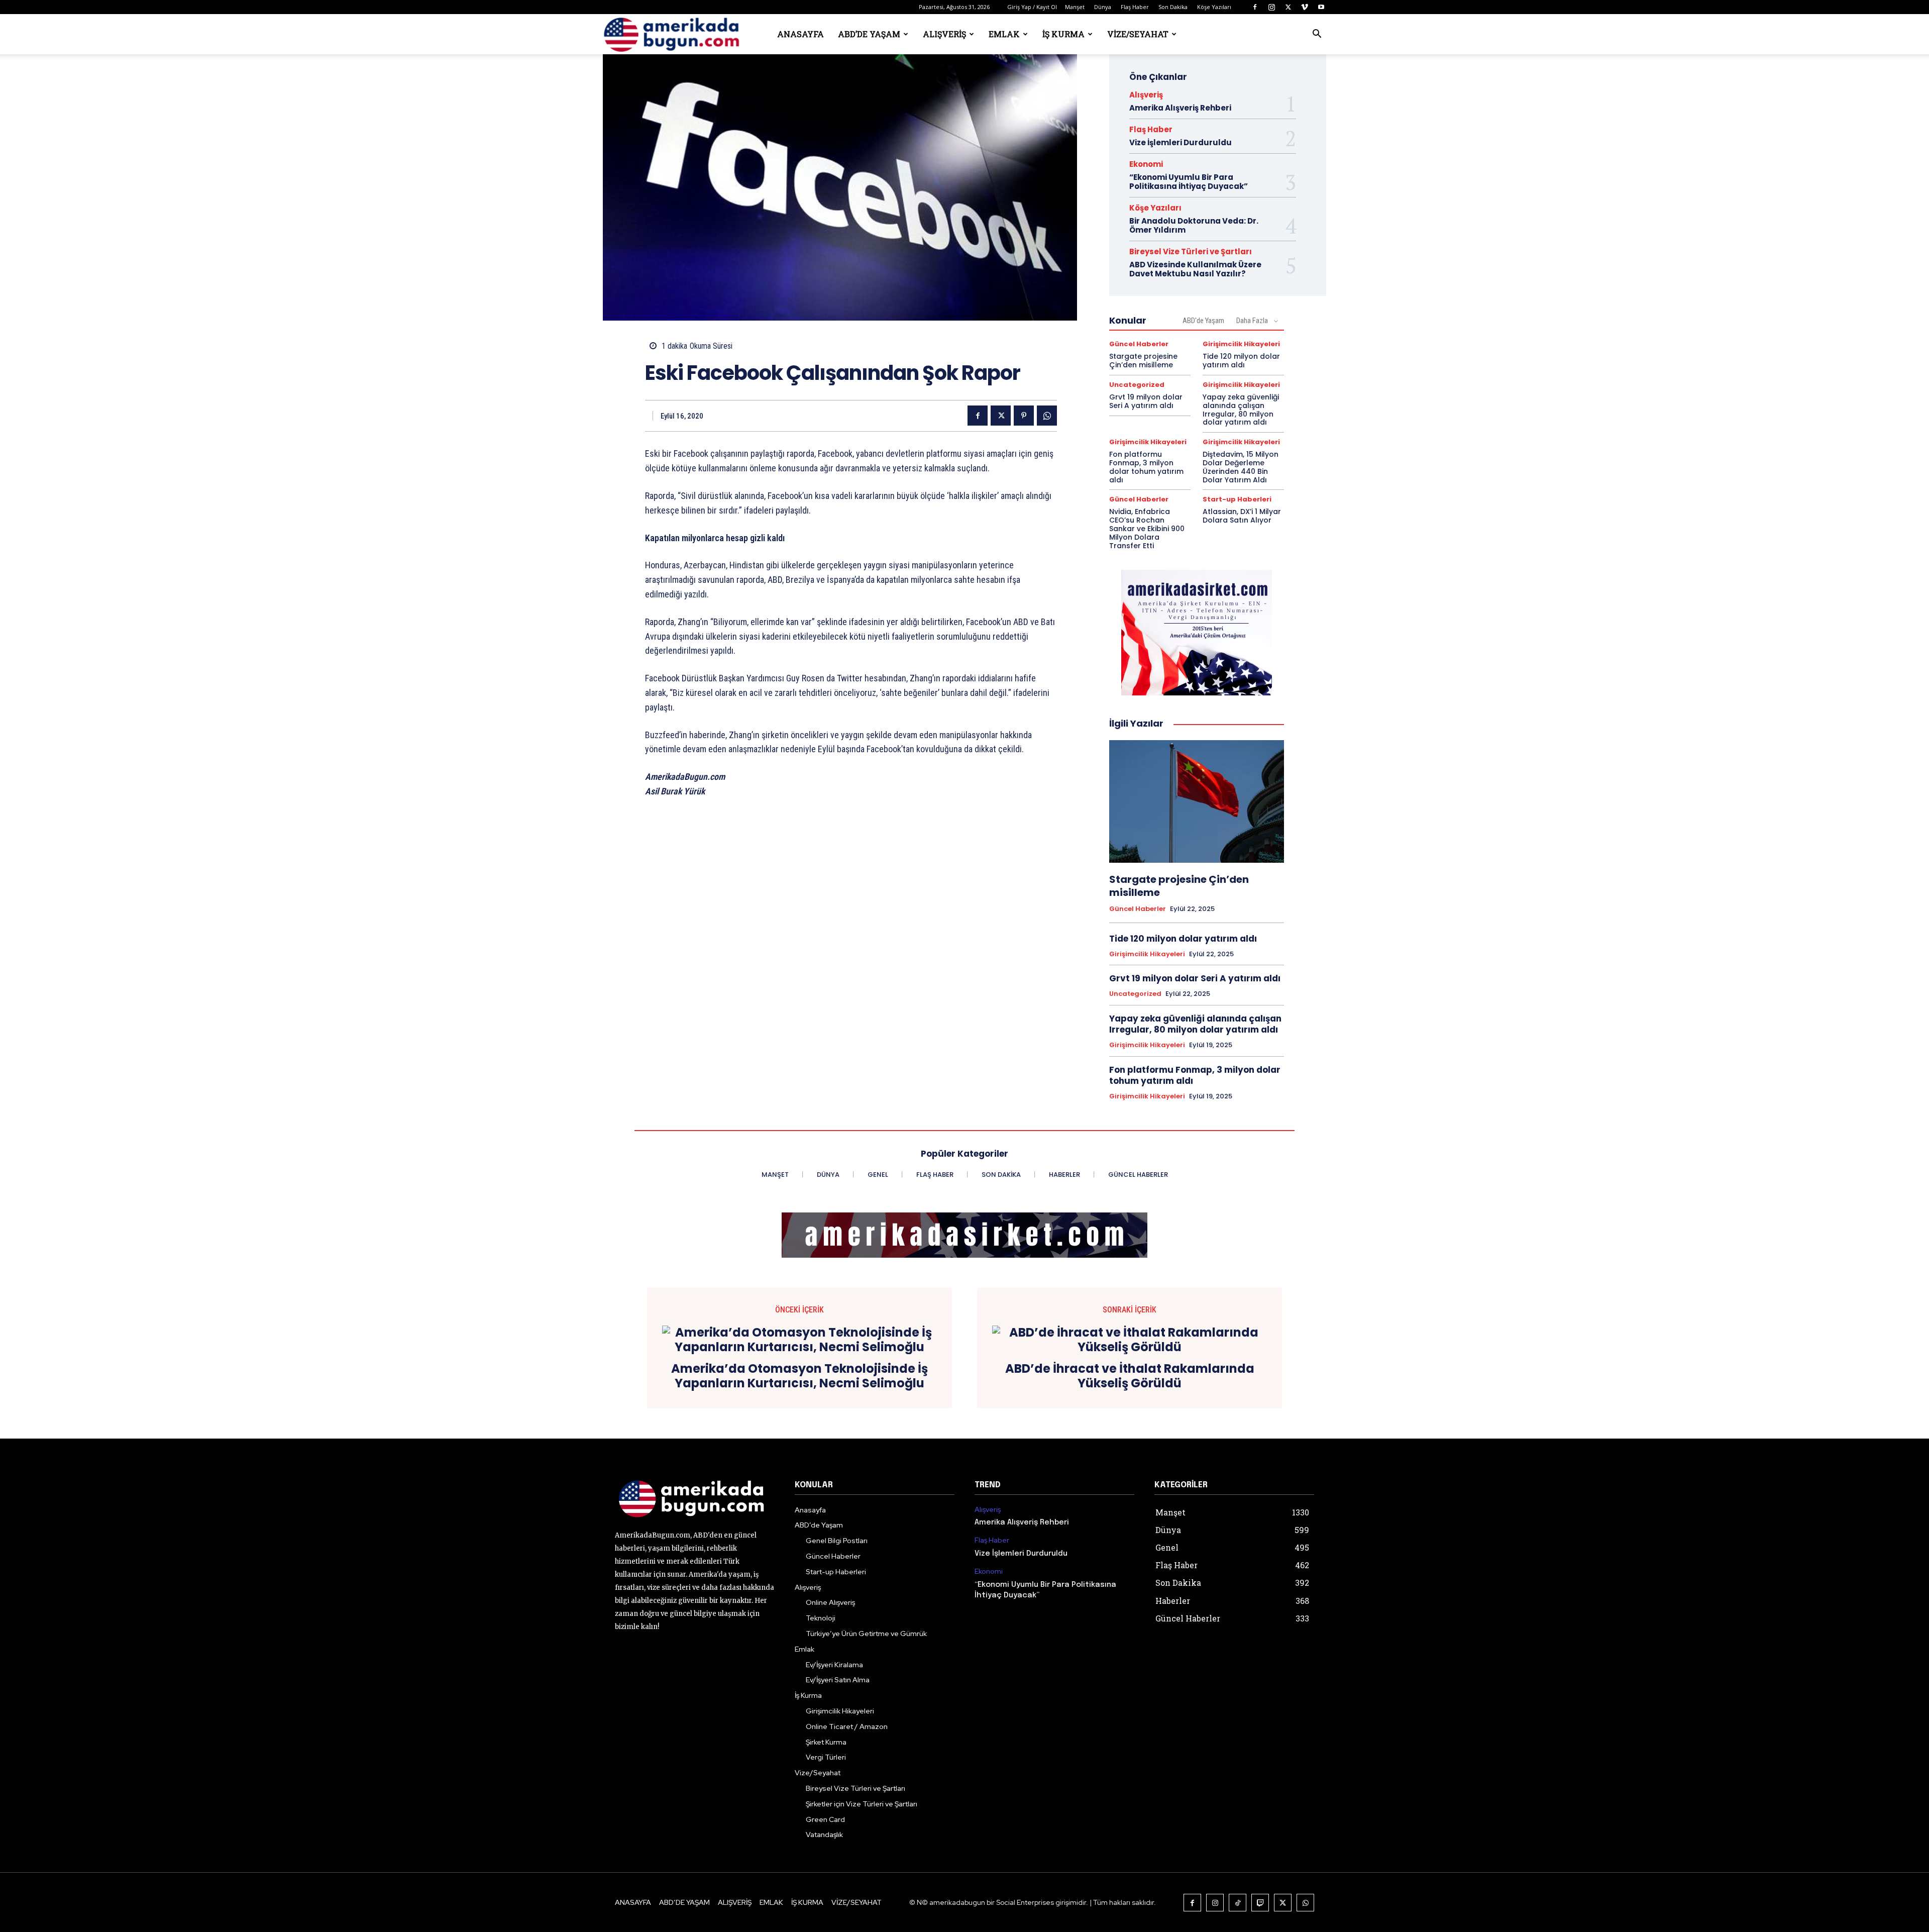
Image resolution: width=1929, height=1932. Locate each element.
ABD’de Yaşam (869, 34)
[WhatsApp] (1047, 416)
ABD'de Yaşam (1203, 321)
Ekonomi (1146, 164)
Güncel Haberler (1139, 344)
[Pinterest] (1024, 416)
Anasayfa (800, 34)
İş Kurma (1063, 34)
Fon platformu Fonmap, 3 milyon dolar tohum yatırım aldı (1146, 467)
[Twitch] (1260, 1903)
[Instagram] (1271, 7)
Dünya (1103, 7)
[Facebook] (1255, 7)
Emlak (1004, 34)
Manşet (1075, 7)
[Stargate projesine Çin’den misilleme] (1197, 801)
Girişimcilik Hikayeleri (1241, 344)
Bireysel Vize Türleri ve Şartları (1191, 251)
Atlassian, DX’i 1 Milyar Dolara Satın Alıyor (1242, 516)
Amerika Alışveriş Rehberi (1180, 108)
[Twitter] (1288, 7)
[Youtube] (1321, 7)
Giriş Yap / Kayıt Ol (1032, 7)
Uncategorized (1137, 385)
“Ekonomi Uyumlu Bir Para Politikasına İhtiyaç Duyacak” (1189, 182)
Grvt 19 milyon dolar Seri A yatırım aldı (1146, 401)
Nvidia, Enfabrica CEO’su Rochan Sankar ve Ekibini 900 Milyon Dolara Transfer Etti (1147, 528)
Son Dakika (1173, 7)
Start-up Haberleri (1237, 499)
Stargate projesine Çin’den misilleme (1143, 361)
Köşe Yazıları (1214, 7)
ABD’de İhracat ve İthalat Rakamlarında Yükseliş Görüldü (1130, 1376)
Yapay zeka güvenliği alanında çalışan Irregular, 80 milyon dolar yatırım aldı (1241, 410)
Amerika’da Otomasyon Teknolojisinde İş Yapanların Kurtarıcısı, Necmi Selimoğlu (799, 1376)
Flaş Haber (1135, 7)
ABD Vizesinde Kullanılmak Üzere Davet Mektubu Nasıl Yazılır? (1195, 269)
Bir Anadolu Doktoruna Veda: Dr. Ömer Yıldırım (1194, 225)
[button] (1317, 35)
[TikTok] (1238, 1903)
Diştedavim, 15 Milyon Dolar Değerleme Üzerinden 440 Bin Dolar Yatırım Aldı (1241, 467)
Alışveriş (944, 34)
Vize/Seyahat (1138, 34)
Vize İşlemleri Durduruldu (1181, 142)
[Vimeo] (1305, 7)
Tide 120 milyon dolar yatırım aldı (1241, 361)
